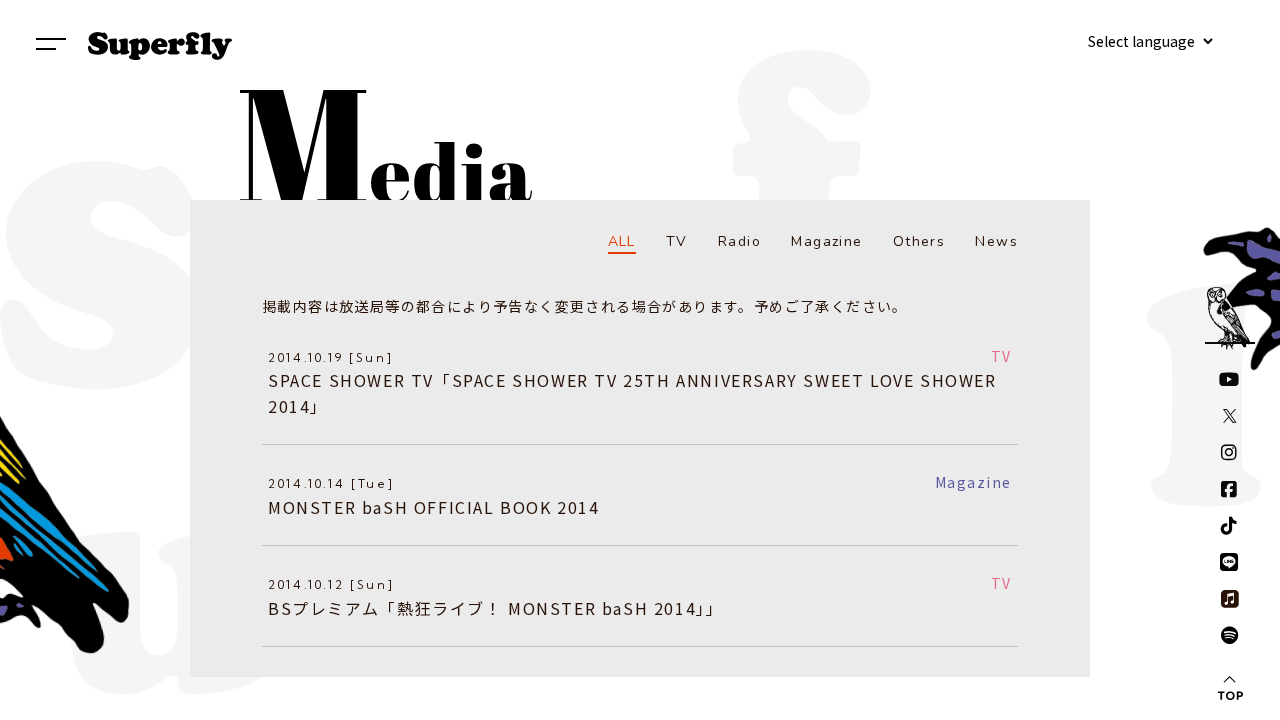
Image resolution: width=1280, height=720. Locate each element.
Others (919, 241)
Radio (739, 241)
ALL (622, 241)
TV (677, 241)
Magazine (826, 241)
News (996, 241)
